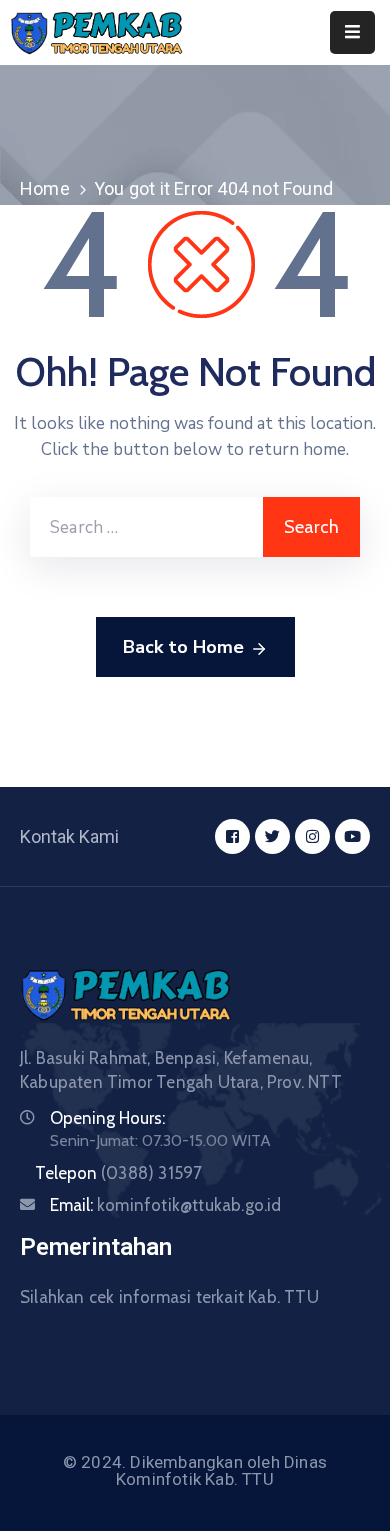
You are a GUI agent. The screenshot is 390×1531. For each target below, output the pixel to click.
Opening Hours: (107, 1118)
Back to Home (183, 647)
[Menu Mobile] (352, 32)
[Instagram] (312, 836)
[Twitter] (272, 836)
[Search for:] (146, 527)
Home (45, 188)
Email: (166, 1205)
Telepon (118, 1173)
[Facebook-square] (232, 836)
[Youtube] (352, 836)
